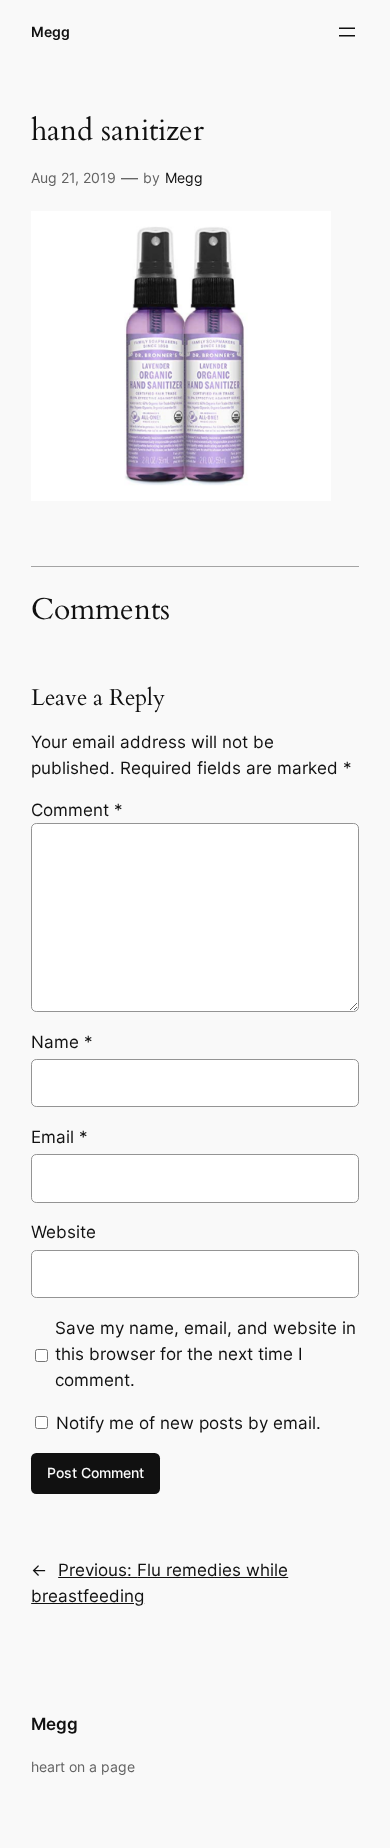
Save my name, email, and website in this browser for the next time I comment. (205, 1354)
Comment (77, 810)
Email (59, 1137)
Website (63, 1232)
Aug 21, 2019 (73, 177)
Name (62, 1042)
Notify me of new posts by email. (188, 1423)
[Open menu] (347, 32)
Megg (50, 31)
